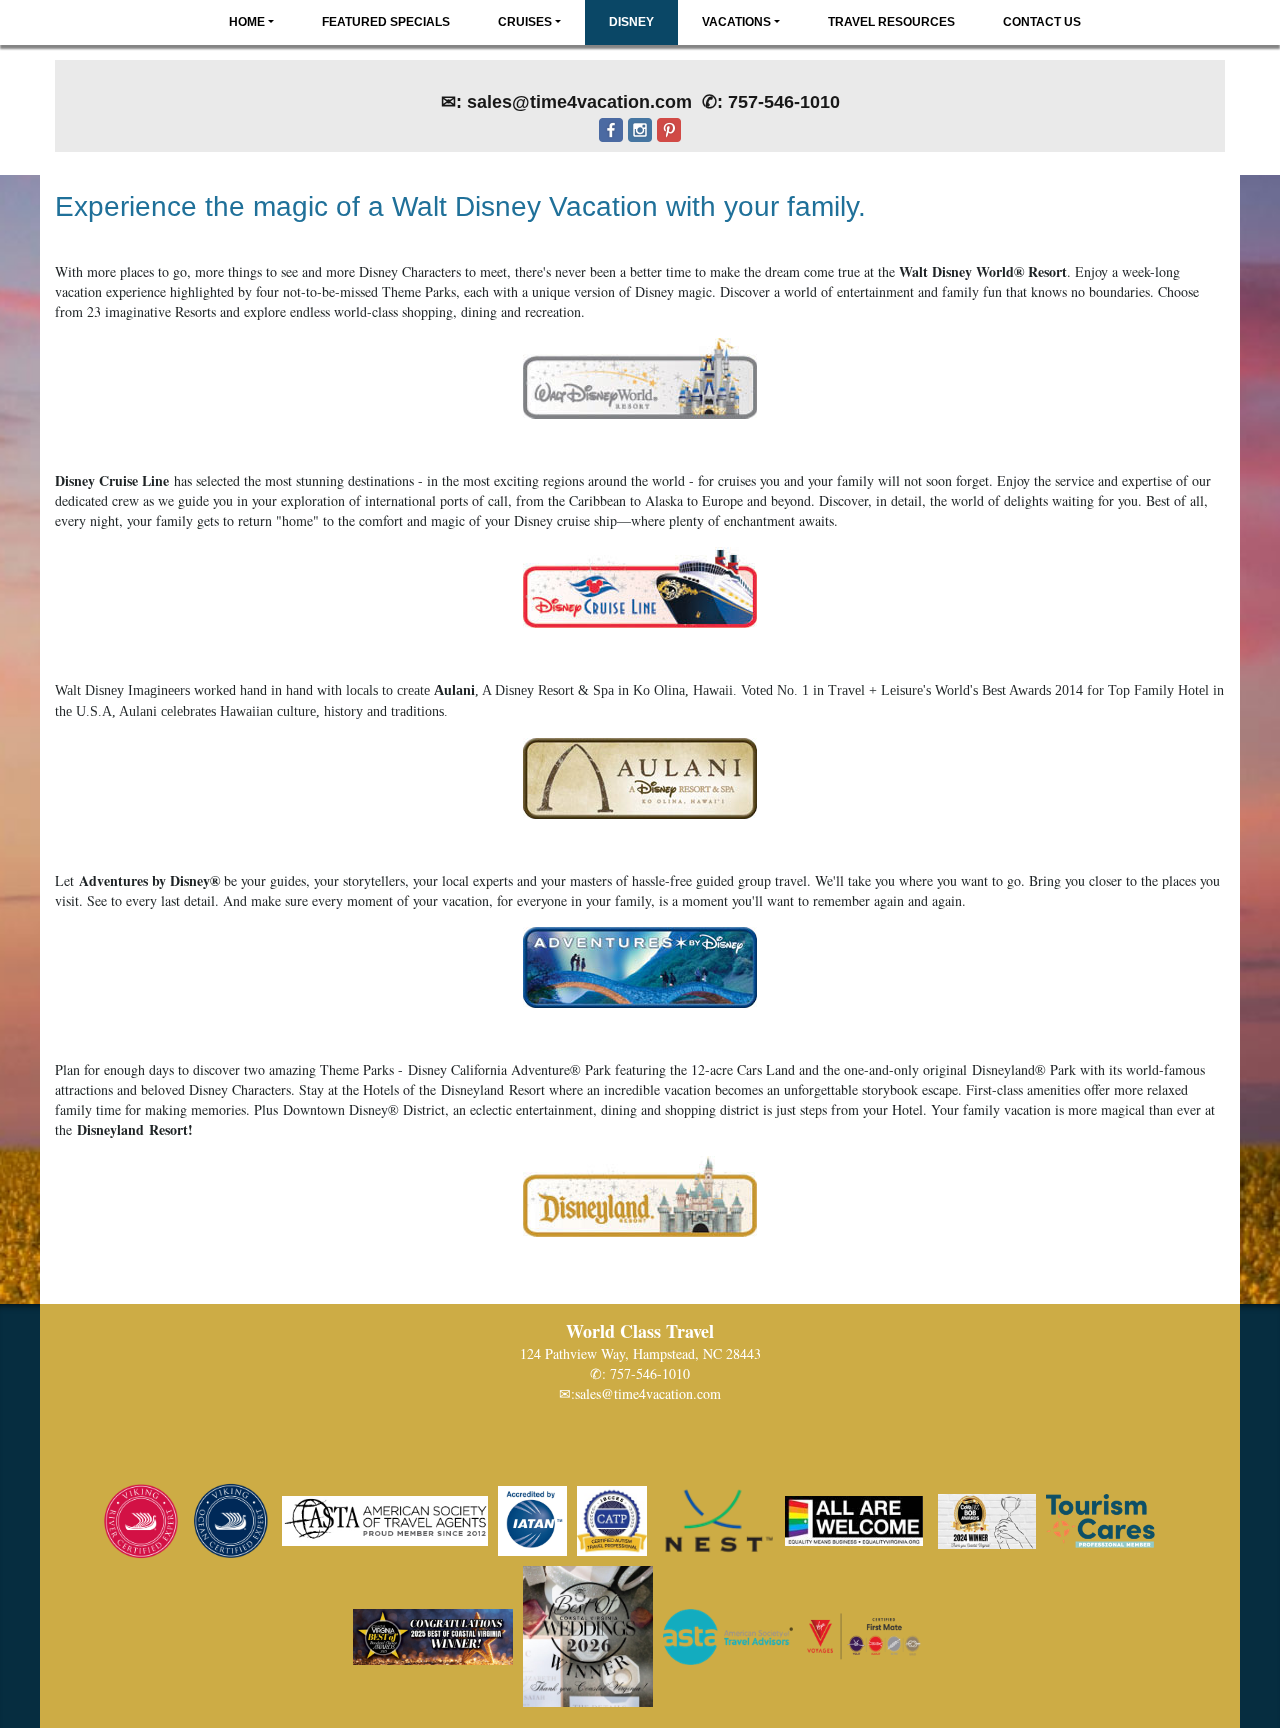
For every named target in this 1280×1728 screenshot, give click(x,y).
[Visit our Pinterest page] (669, 144)
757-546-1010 (650, 1373)
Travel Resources (891, 22)
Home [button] (247, 22)
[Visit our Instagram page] (640, 144)
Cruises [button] (525, 22)
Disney (631, 22)
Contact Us (1042, 22)
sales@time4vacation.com (648, 1393)
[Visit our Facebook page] (611, 144)
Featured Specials (386, 22)
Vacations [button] (736, 22)
